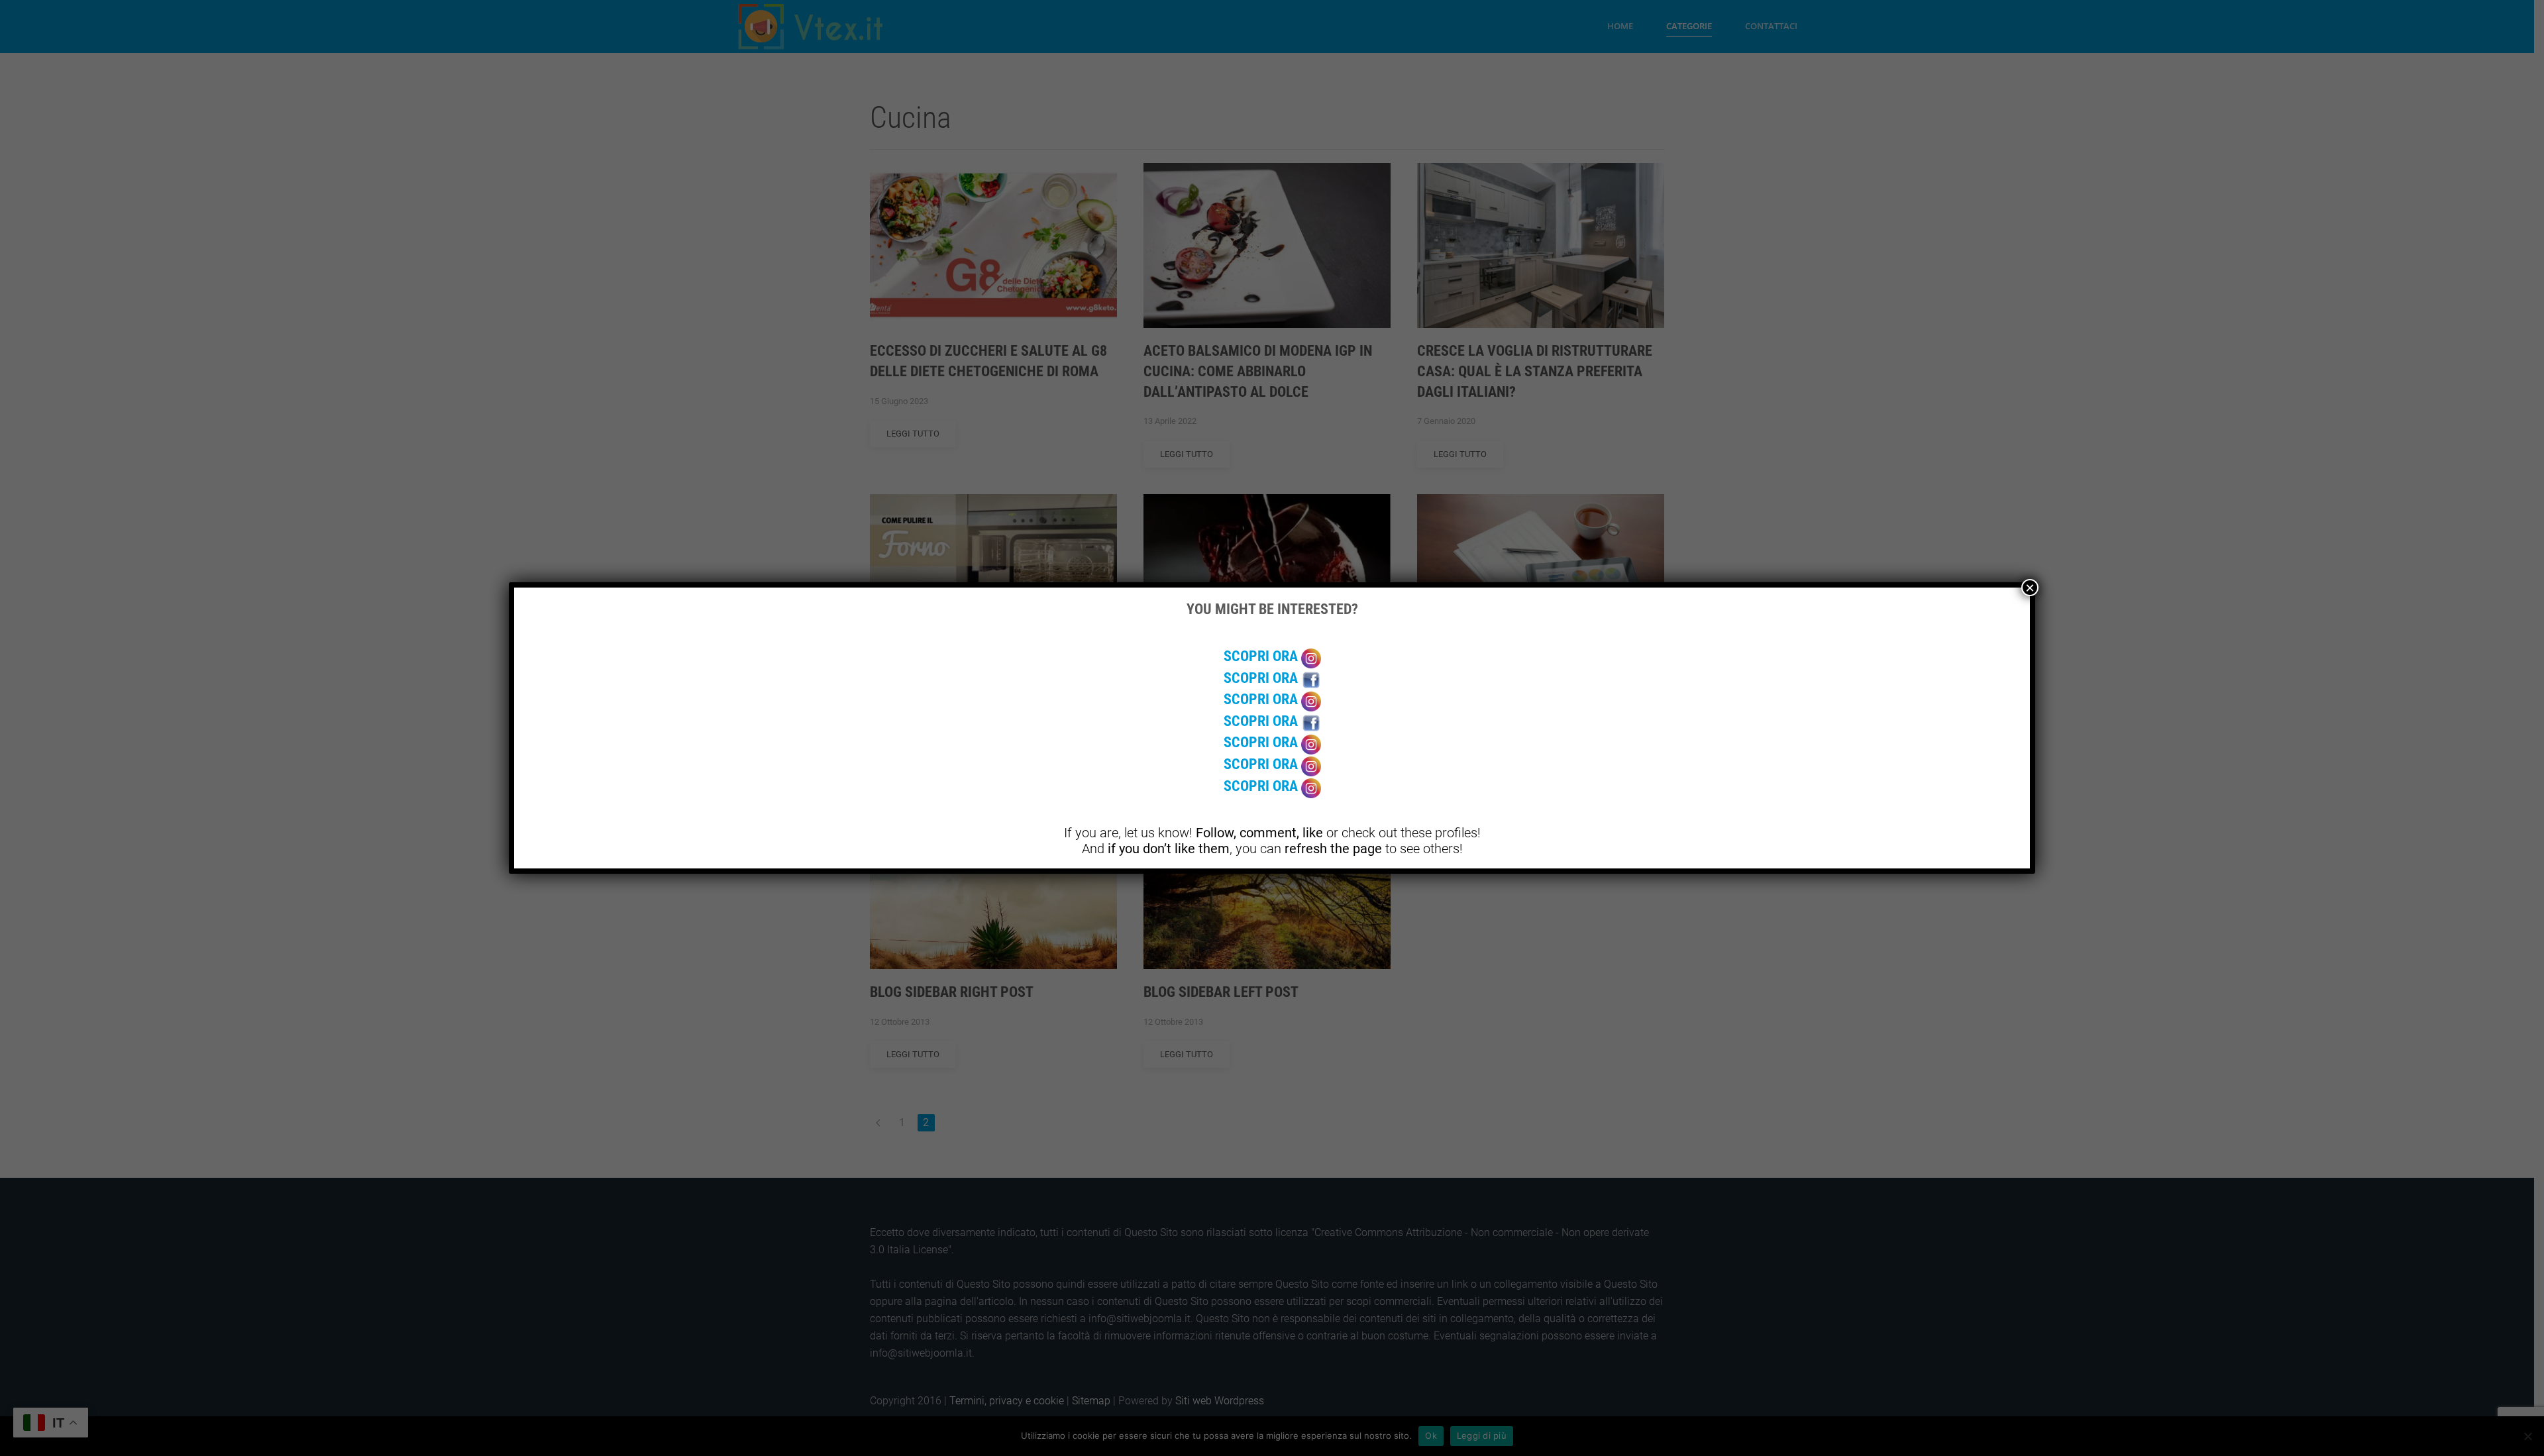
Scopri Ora (1262, 656)
